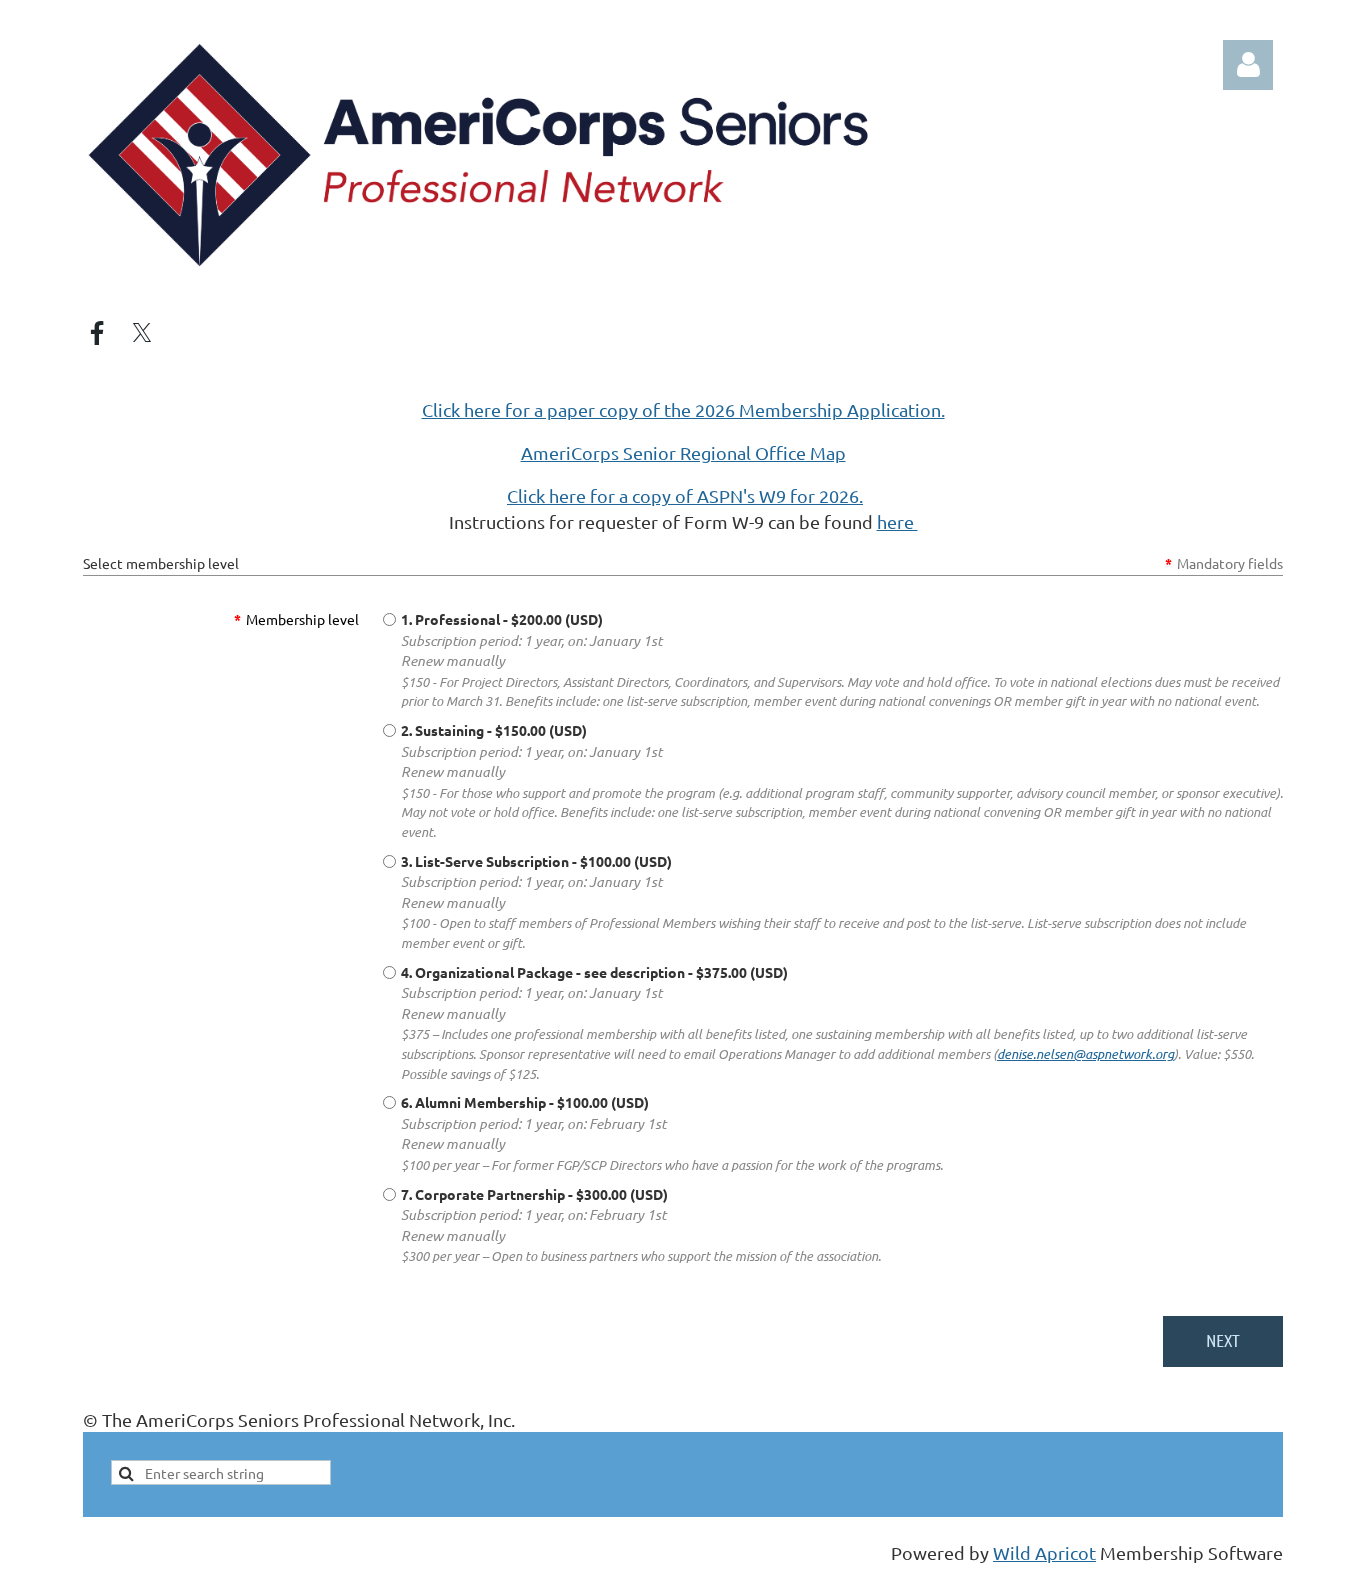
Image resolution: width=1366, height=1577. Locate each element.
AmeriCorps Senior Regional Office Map (683, 452)
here (897, 521)
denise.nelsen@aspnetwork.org (1085, 1054)
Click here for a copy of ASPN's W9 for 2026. (685, 495)
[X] (142, 333)
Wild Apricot (1044, 1552)
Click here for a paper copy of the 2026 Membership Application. (683, 409)
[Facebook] (97, 333)
